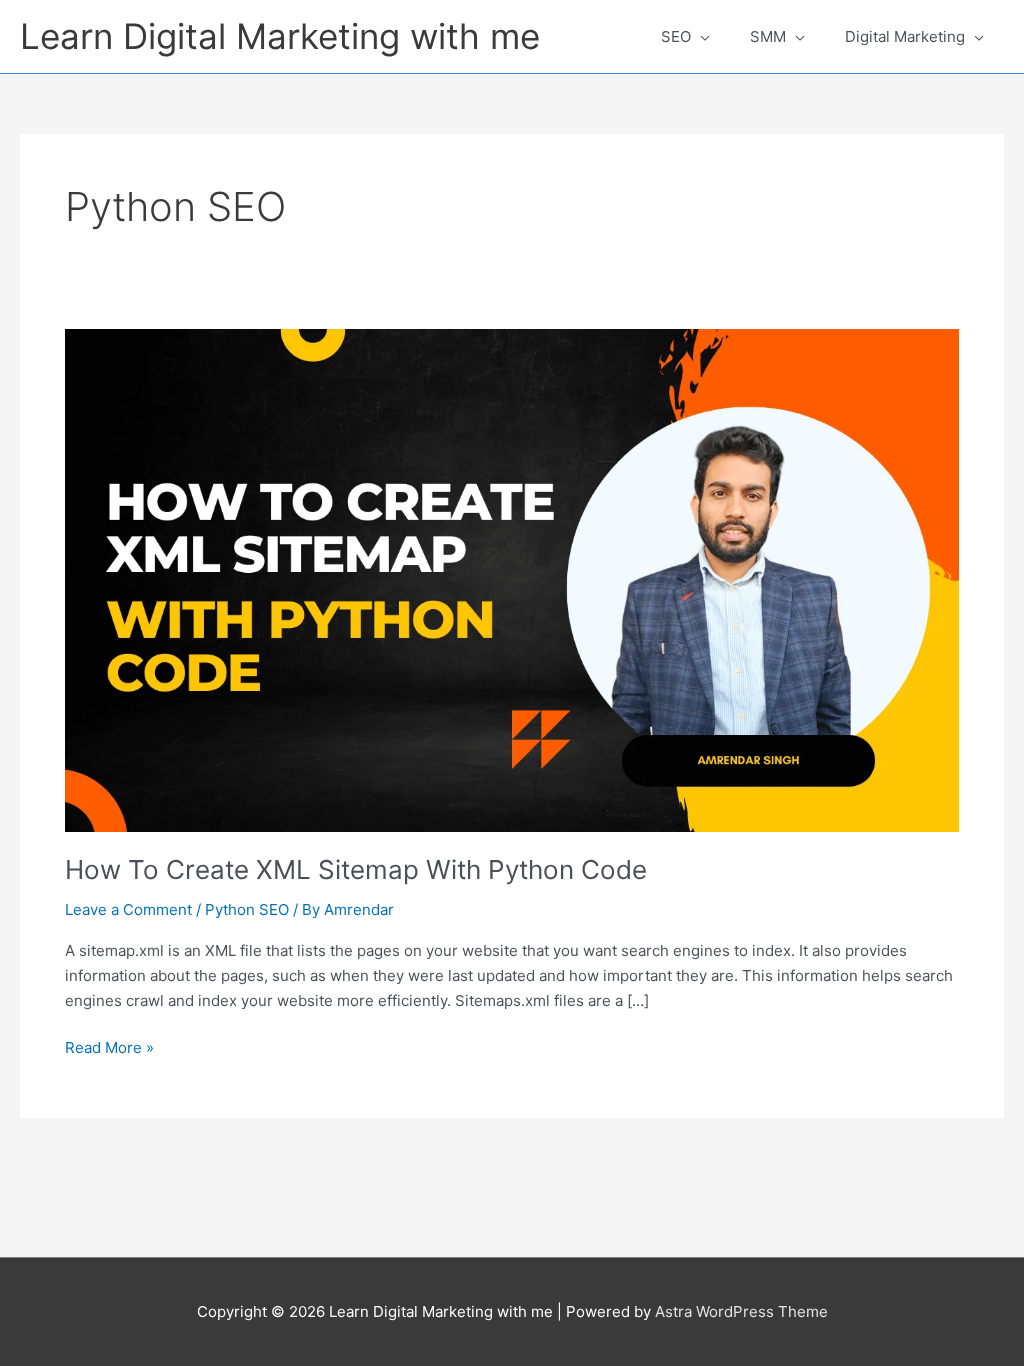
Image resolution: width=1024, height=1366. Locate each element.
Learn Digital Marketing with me (280, 36)
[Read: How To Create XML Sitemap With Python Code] (512, 579)
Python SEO (247, 909)
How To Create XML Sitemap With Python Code (356, 869)
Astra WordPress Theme (741, 1311)
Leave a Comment (128, 909)
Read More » (109, 1046)
